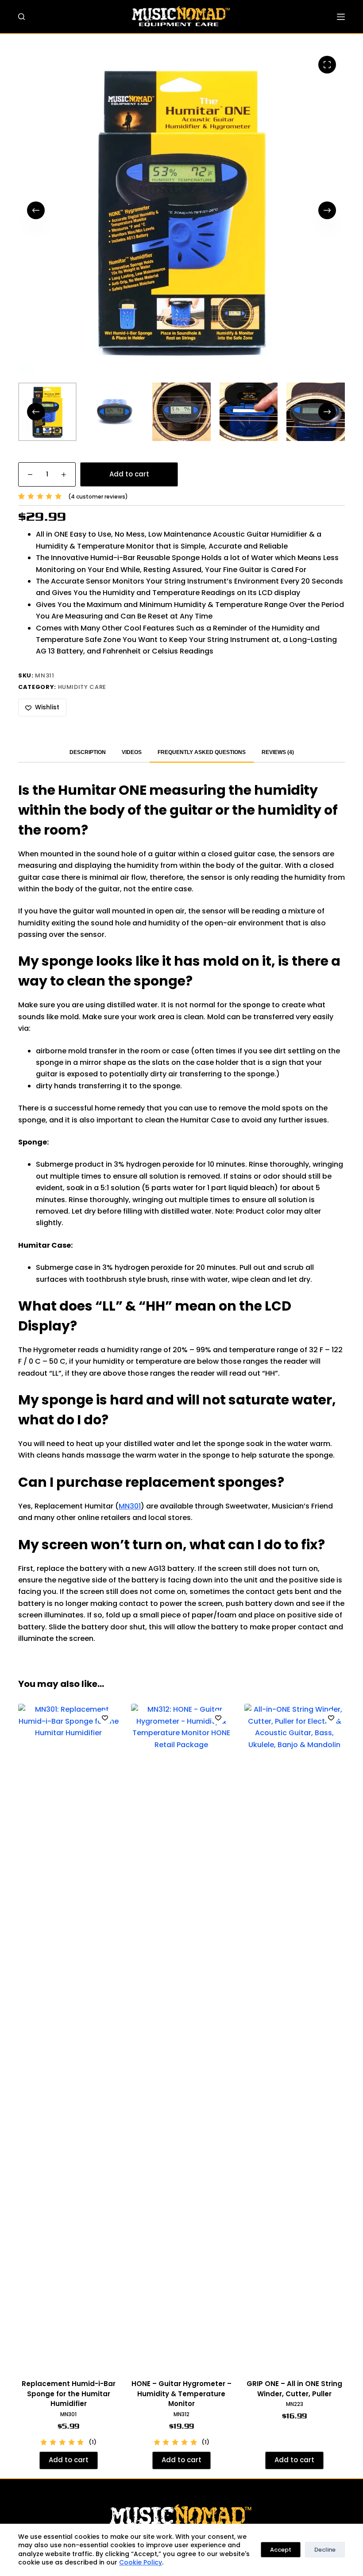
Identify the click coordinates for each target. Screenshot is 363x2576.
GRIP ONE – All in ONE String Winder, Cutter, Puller (294, 2389)
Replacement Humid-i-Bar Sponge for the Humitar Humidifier (69, 2394)
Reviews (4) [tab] (278, 752)
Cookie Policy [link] (141, 2562)
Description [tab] (88, 752)
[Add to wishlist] (105, 1717)
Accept (281, 2550)
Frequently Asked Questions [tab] (202, 752)
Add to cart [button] (69, 2460)
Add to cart (129, 474)
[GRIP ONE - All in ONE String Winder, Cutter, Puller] (295, 2036)
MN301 (130, 1506)
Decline (325, 2550)
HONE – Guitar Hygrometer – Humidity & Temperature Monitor (181, 2394)
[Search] (21, 17)
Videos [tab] (132, 752)
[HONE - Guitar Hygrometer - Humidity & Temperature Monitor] (181, 2036)
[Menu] (341, 17)
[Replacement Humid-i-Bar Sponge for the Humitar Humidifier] (68, 2036)
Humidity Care (82, 687)
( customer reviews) (98, 497)
